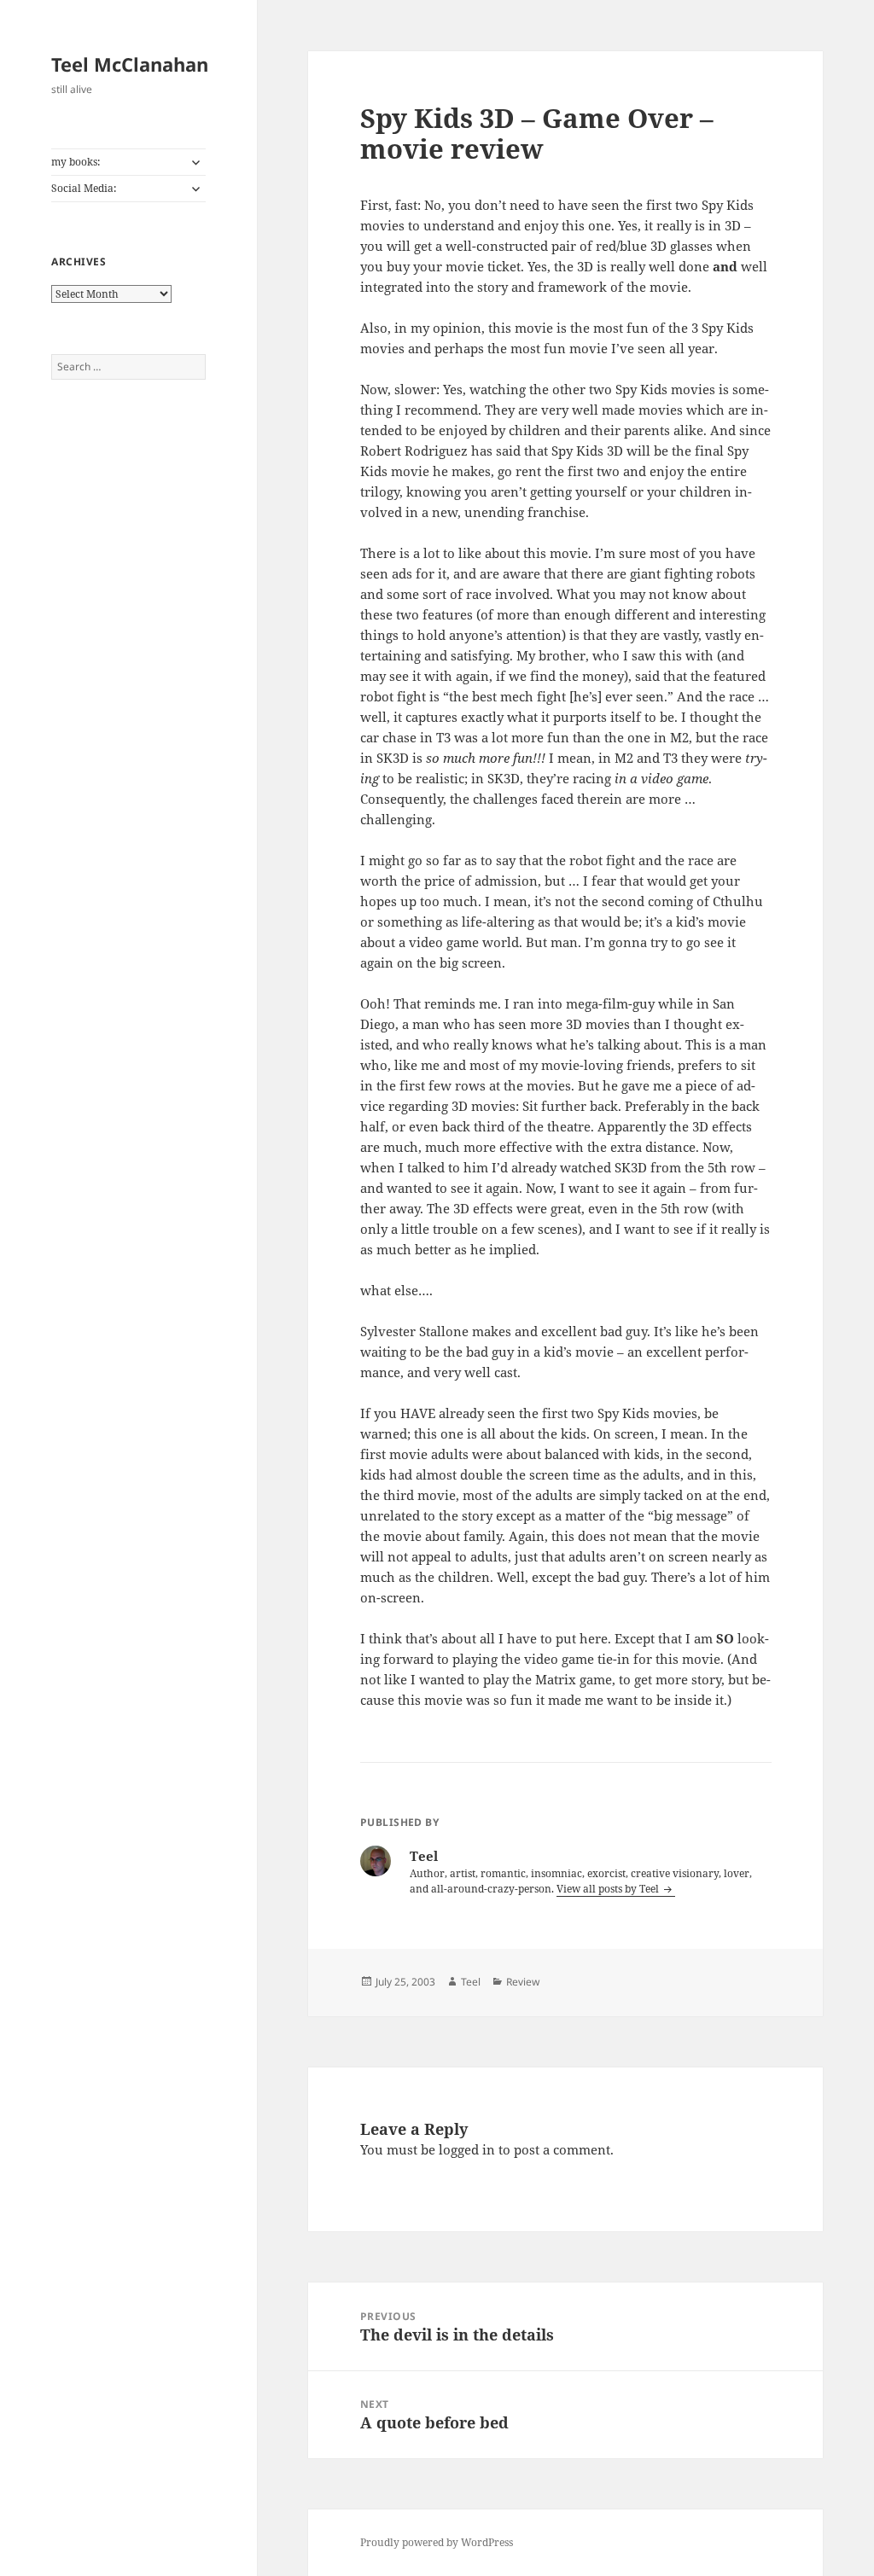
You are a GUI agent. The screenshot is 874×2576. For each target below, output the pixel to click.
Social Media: (84, 188)
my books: (76, 162)
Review (523, 1982)
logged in (467, 2149)
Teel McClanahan (130, 64)
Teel (471, 1982)
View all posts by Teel (609, 1889)
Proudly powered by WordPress (437, 2542)
